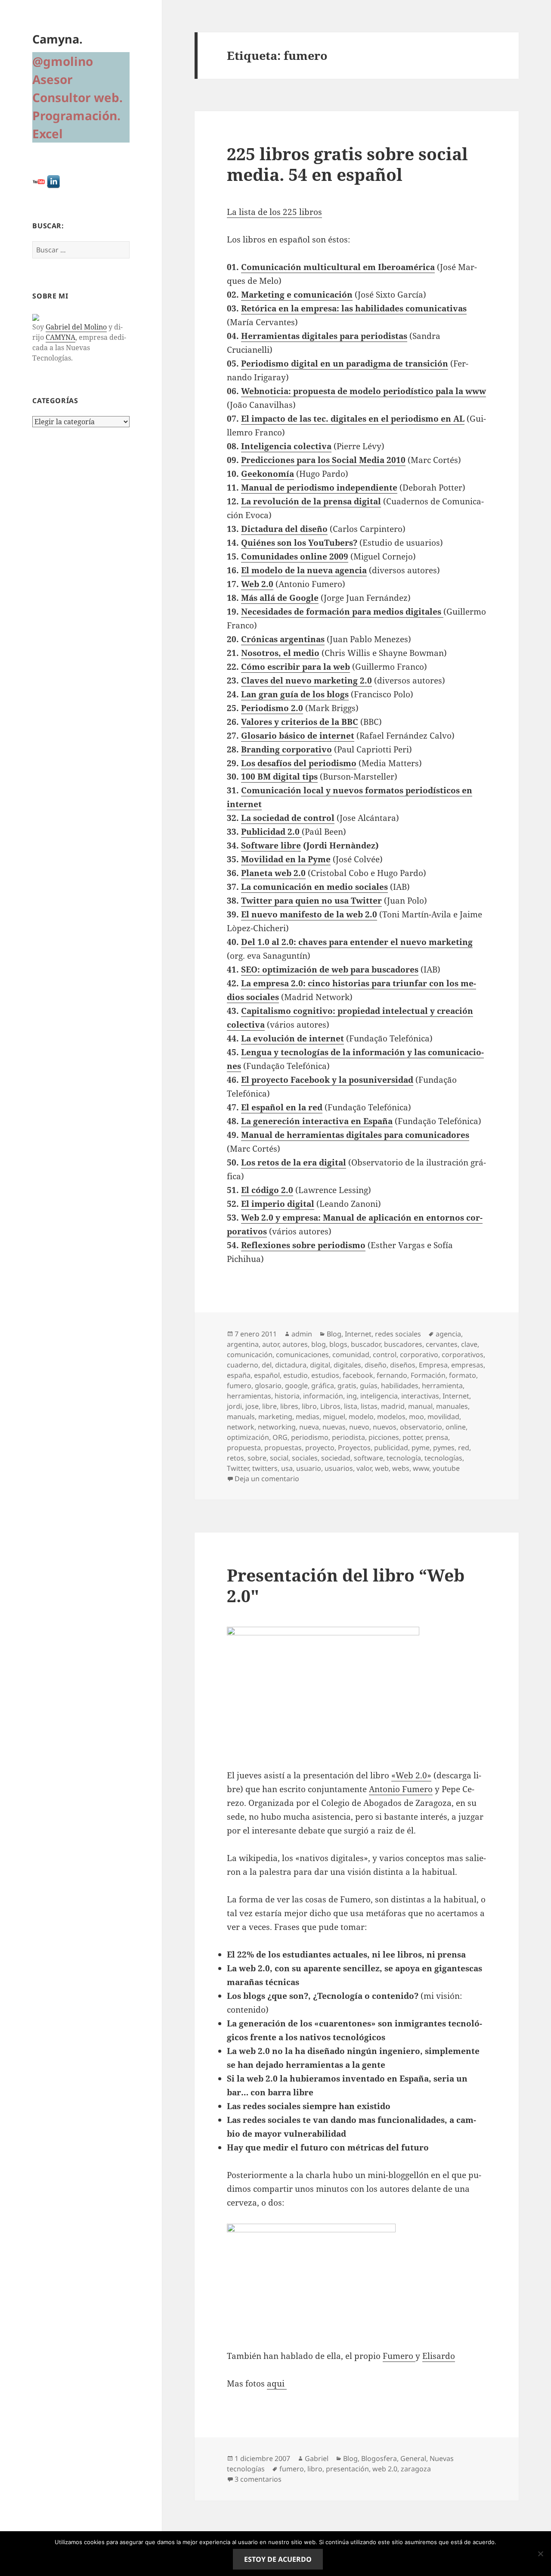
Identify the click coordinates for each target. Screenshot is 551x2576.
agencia (448, 1334)
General (413, 2458)
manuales (452, 1406)
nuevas (334, 1427)
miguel (334, 1417)
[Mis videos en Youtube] (39, 181)
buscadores (403, 1344)
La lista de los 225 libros (274, 212)
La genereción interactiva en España (317, 1121)
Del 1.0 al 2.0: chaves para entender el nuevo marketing (357, 942)
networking (277, 1427)
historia (287, 1396)
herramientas (249, 1396)
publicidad (391, 1448)
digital (320, 1365)
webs (401, 1468)
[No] (540, 2554)
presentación (347, 2469)
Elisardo (439, 2356)
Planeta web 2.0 (273, 873)
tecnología (404, 1458)
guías (369, 1386)
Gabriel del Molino (76, 327)
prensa (437, 1437)
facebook (358, 1375)
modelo (361, 1417)
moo (416, 1417)
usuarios (339, 1468)
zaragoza (416, 2469)
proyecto (320, 1448)
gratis (347, 1386)
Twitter (238, 1468)
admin (302, 1334)
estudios (325, 1375)
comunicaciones (302, 1355)
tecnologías (443, 1458)
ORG (280, 1437)
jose (252, 1406)
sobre (257, 1458)
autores (295, 1344)
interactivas (420, 1396)
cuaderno (243, 1365)
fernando (392, 1375)
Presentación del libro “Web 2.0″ (346, 1585)
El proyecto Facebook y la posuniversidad (327, 1080)
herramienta (442, 1386)
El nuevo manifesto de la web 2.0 (309, 914)
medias (308, 1417)
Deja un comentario (267, 1479)
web (382, 1468)
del (267, 1365)
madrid (393, 1406)
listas (369, 1406)
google (296, 1386)
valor (364, 1468)
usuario (309, 1468)
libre (269, 1406)
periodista (348, 1437)
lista (351, 1406)
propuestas (283, 1448)
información (323, 1396)
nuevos (385, 1427)
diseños (403, 1365)
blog (319, 1344)
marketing (275, 1417)
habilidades (400, 1386)
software (368, 1458)
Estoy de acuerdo (278, 2559)
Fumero (399, 2356)
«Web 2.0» (411, 1775)
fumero (239, 1386)
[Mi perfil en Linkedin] (53, 181)
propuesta (244, 1448)
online (456, 1427)
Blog (334, 1334)
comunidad (351, 1355)
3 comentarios (258, 2479)
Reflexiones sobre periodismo (303, 1245)
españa (239, 1375)
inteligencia (379, 1396)
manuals (241, 1417)
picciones (384, 1437)
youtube (446, 1468)
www (421, 1468)
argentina (243, 1344)
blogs (338, 1344)
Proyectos (354, 1448)
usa (287, 1468)
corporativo (419, 1355)
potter (412, 1437)
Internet (358, 1334)
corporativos (463, 1355)
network (241, 1427)
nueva (309, 1427)
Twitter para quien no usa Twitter (311, 901)
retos (235, 1458)
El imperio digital (278, 1204)
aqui (277, 2383)
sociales (305, 1458)
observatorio (421, 1427)
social (279, 1458)
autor (271, 1344)
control (385, 1355)
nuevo (359, 1427)
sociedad (336, 1458)
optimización (248, 1437)
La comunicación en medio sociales (314, 887)
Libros (330, 1406)
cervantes (442, 1344)
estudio (296, 1375)
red (464, 1448)
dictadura (291, 1365)
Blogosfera (379, 2458)
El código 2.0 (267, 1190)
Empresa (433, 1365)
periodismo (310, 1437)
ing (352, 1396)
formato (463, 1375)
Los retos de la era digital (294, 1162)
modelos (391, 1417)
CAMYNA (60, 337)
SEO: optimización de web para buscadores (330, 969)
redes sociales (398, 1334)
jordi (234, 1406)
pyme (421, 1448)
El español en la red (282, 1107)
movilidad (443, 1417)
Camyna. (57, 39)
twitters (265, 1468)
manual (420, 1406)
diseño (376, 1365)
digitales (347, 1365)
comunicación (250, 1355)
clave (469, 1344)
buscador (366, 1344)
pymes (444, 1448)
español (267, 1375)
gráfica (323, 1386)
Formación (428, 1375)
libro (309, 1406)
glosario (268, 1386)
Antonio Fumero (401, 1789)
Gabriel (317, 2458)
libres (289, 1406)
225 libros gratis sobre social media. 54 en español (347, 164)
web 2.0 (385, 2469)
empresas (467, 1365)
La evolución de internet (293, 1038)
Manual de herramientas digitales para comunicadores (355, 1135)
